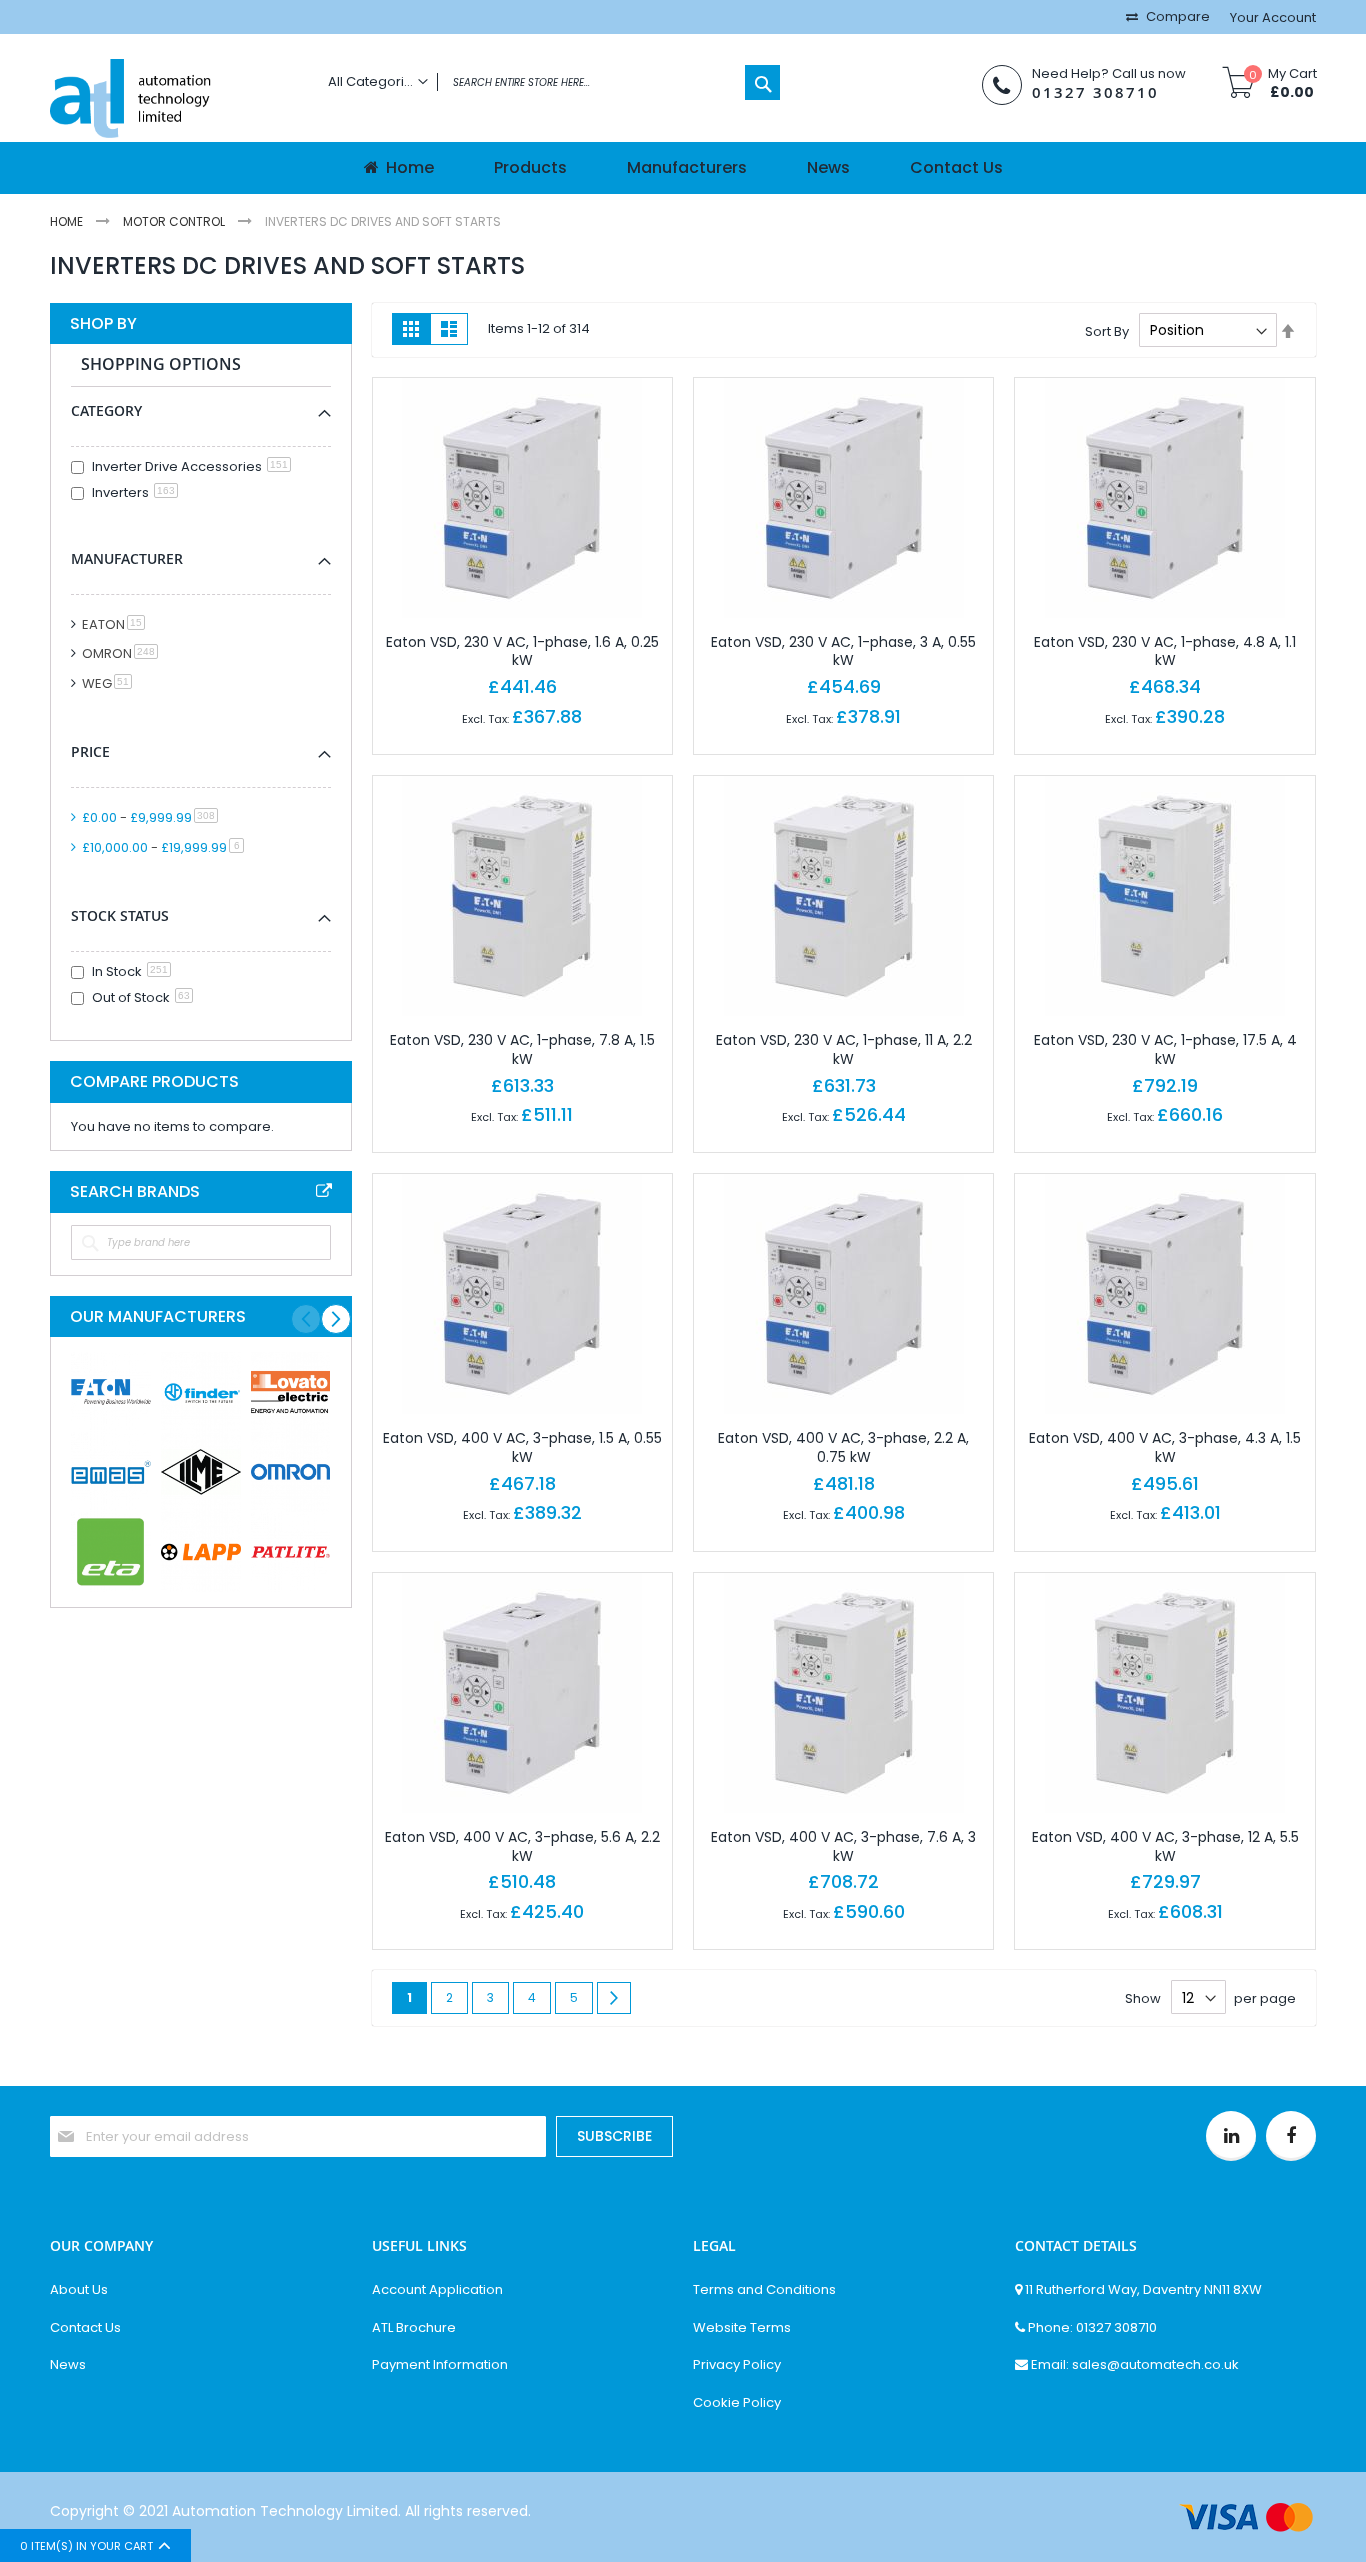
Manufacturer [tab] (127, 558)
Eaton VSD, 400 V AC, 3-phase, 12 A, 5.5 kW (1165, 1846)
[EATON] (111, 1392)
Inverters (133, 492)
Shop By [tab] (103, 324)
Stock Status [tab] (120, 915)
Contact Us (85, 2328)
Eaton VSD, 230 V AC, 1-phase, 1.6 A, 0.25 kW (522, 651)
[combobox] (549, 82)
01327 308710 (1095, 92)
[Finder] (201, 1392)
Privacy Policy (737, 2365)
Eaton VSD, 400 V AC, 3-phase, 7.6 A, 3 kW (843, 1846)
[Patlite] (291, 1552)
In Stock (130, 971)
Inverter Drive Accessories (190, 466)
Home (68, 221)
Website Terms (742, 2328)
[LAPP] (201, 1552)
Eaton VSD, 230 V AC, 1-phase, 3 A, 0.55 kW (843, 651)
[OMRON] (291, 1472)
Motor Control (175, 221)
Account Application (437, 2290)
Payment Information (440, 2365)
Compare (1176, 17)
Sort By (1107, 330)
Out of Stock (141, 997)
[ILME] (201, 1472)
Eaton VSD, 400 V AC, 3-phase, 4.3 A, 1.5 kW (1165, 1447)
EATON (117, 624)
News (68, 2365)
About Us (79, 2290)
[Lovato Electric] (291, 1392)
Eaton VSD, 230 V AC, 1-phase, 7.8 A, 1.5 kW (522, 1049)
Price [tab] (90, 751)
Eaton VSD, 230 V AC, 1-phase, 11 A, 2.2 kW (844, 1049)
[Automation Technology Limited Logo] (174, 100)
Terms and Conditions (764, 2290)
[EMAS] (111, 1472)
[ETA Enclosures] (111, 1552)
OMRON (123, 653)
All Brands (324, 1191)
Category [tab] (106, 410)
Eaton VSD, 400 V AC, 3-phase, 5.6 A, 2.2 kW (522, 1846)
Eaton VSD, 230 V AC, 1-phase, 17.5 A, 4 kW (1165, 1049)
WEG (110, 683)
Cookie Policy (737, 2403)
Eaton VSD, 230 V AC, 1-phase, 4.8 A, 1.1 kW (1165, 651)
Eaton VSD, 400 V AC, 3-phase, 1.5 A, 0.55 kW (522, 1447)
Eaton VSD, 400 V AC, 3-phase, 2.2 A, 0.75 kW (843, 1447)
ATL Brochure (414, 2328)
